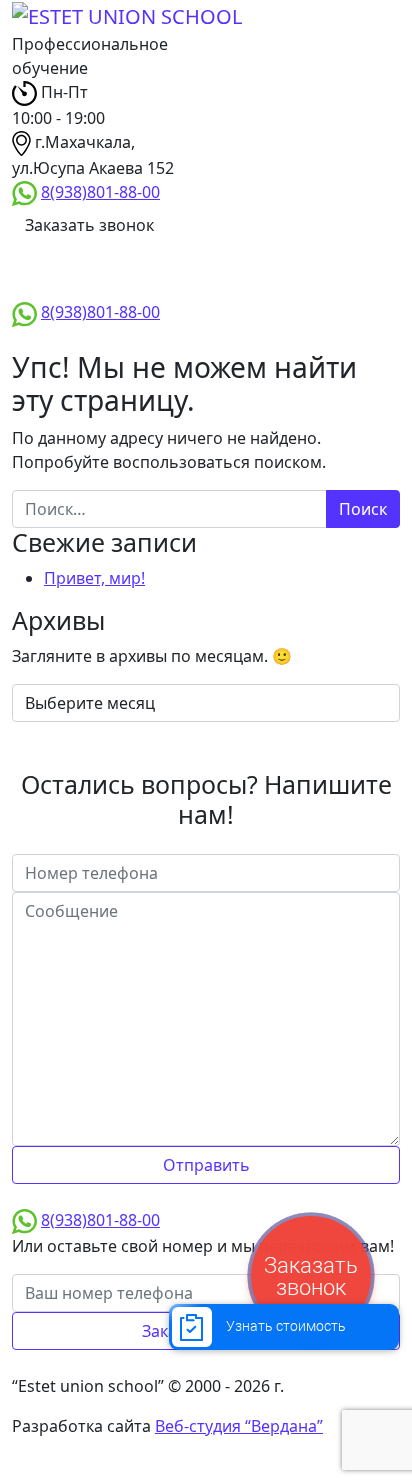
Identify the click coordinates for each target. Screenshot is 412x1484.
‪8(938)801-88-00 (100, 192)
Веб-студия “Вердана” (239, 1426)
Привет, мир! (94, 578)
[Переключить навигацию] (75, 272)
